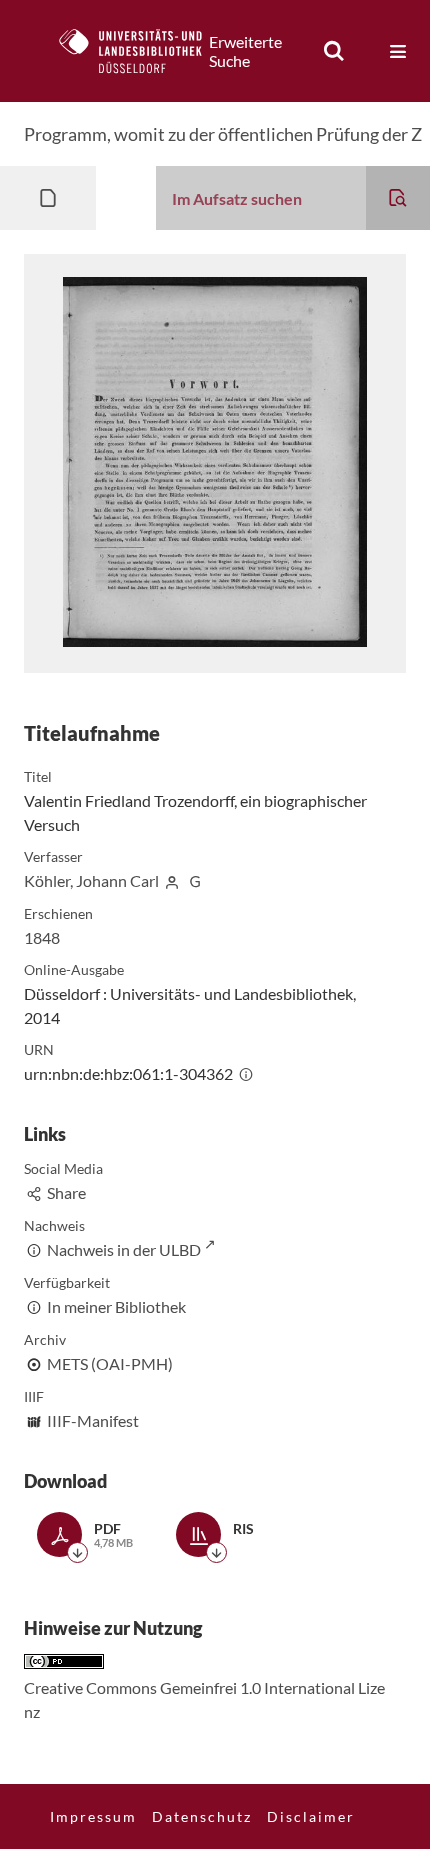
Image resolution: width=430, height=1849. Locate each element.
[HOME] (141, 51)
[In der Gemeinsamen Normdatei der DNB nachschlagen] (195, 880)
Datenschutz (202, 1816)
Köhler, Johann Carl (91, 880)
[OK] (334, 51)
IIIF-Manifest (93, 1420)
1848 (42, 937)
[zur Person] (172, 880)
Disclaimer (311, 1816)
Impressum (93, 1816)
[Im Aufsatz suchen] (398, 198)
